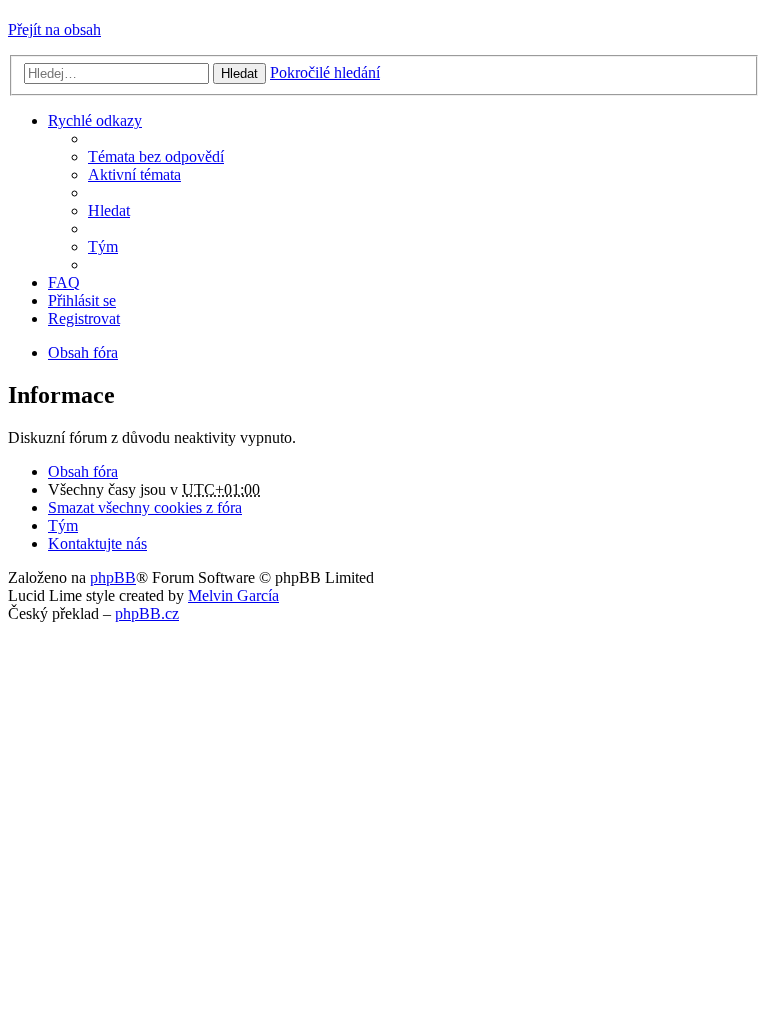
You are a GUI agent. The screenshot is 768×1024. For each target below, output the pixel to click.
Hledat (239, 73)
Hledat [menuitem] (109, 210)
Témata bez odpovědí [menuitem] (156, 156)
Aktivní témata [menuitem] (134, 174)
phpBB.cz (147, 613)
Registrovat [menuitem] (84, 318)
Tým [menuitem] (103, 246)
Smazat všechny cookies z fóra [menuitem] (145, 507)
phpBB (113, 577)
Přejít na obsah (54, 29)
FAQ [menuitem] (64, 282)
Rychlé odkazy (95, 120)
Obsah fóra (83, 471)
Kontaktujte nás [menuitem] (97, 543)
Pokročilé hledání (325, 72)
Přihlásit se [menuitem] (82, 300)
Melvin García (233, 595)
